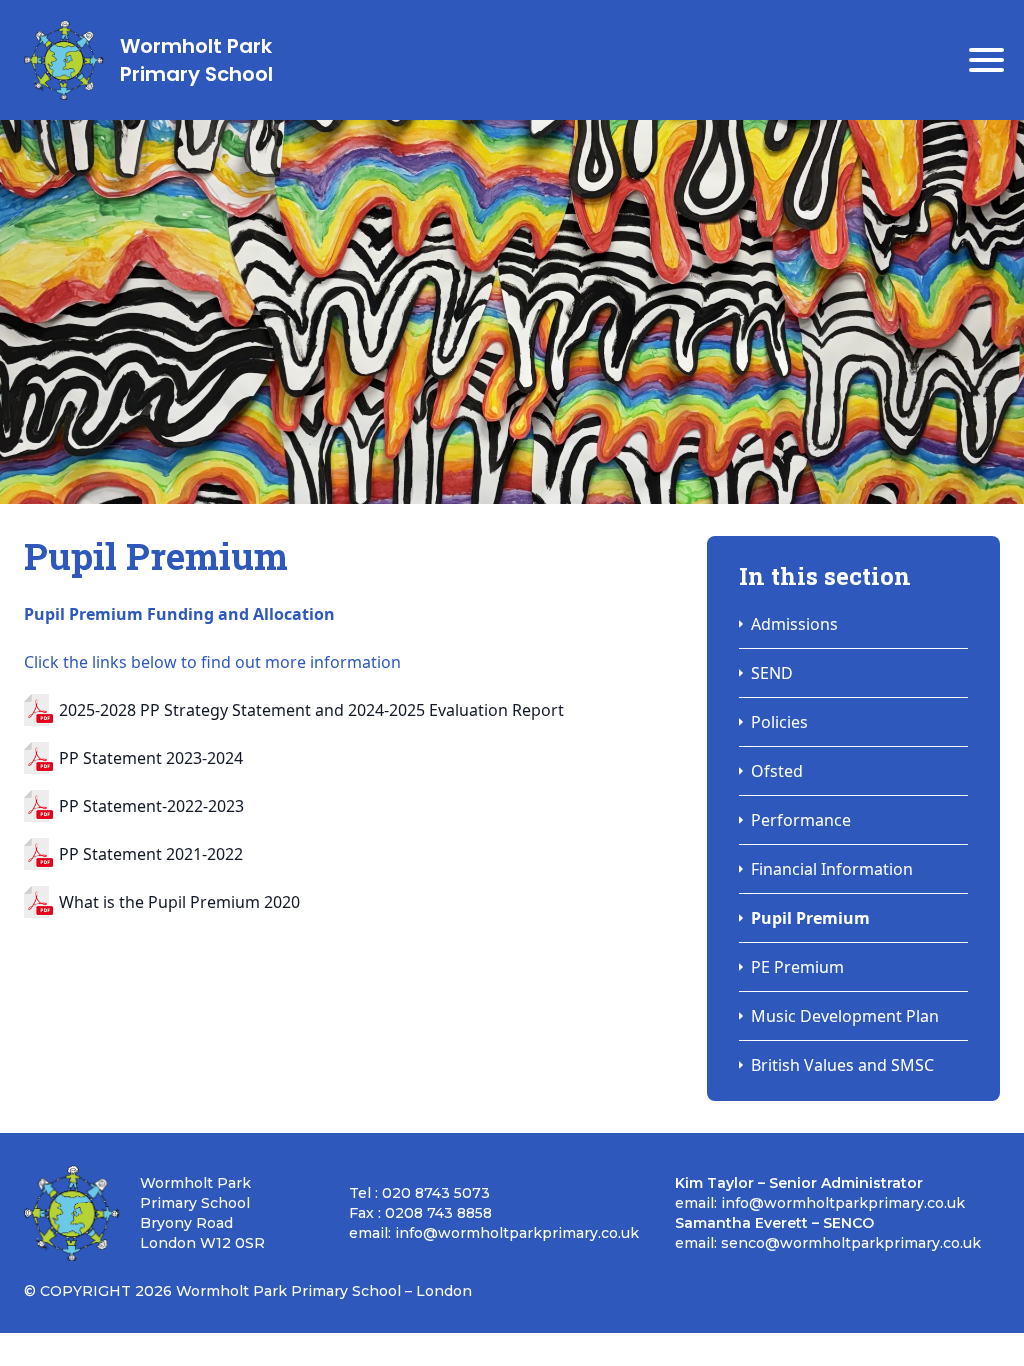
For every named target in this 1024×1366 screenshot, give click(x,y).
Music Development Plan (845, 1016)
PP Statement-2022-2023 (151, 806)
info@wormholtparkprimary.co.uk (517, 1233)
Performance (801, 820)
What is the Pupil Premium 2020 (179, 902)
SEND (772, 673)
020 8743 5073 (436, 1193)
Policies (779, 722)
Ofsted (777, 771)
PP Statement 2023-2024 (151, 758)
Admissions (794, 624)
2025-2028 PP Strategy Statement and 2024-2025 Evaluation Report (311, 710)
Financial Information (832, 869)
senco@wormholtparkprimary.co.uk (851, 1243)
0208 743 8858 (438, 1213)
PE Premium (797, 967)
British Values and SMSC (842, 1065)
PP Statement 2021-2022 (151, 854)
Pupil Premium (810, 918)
